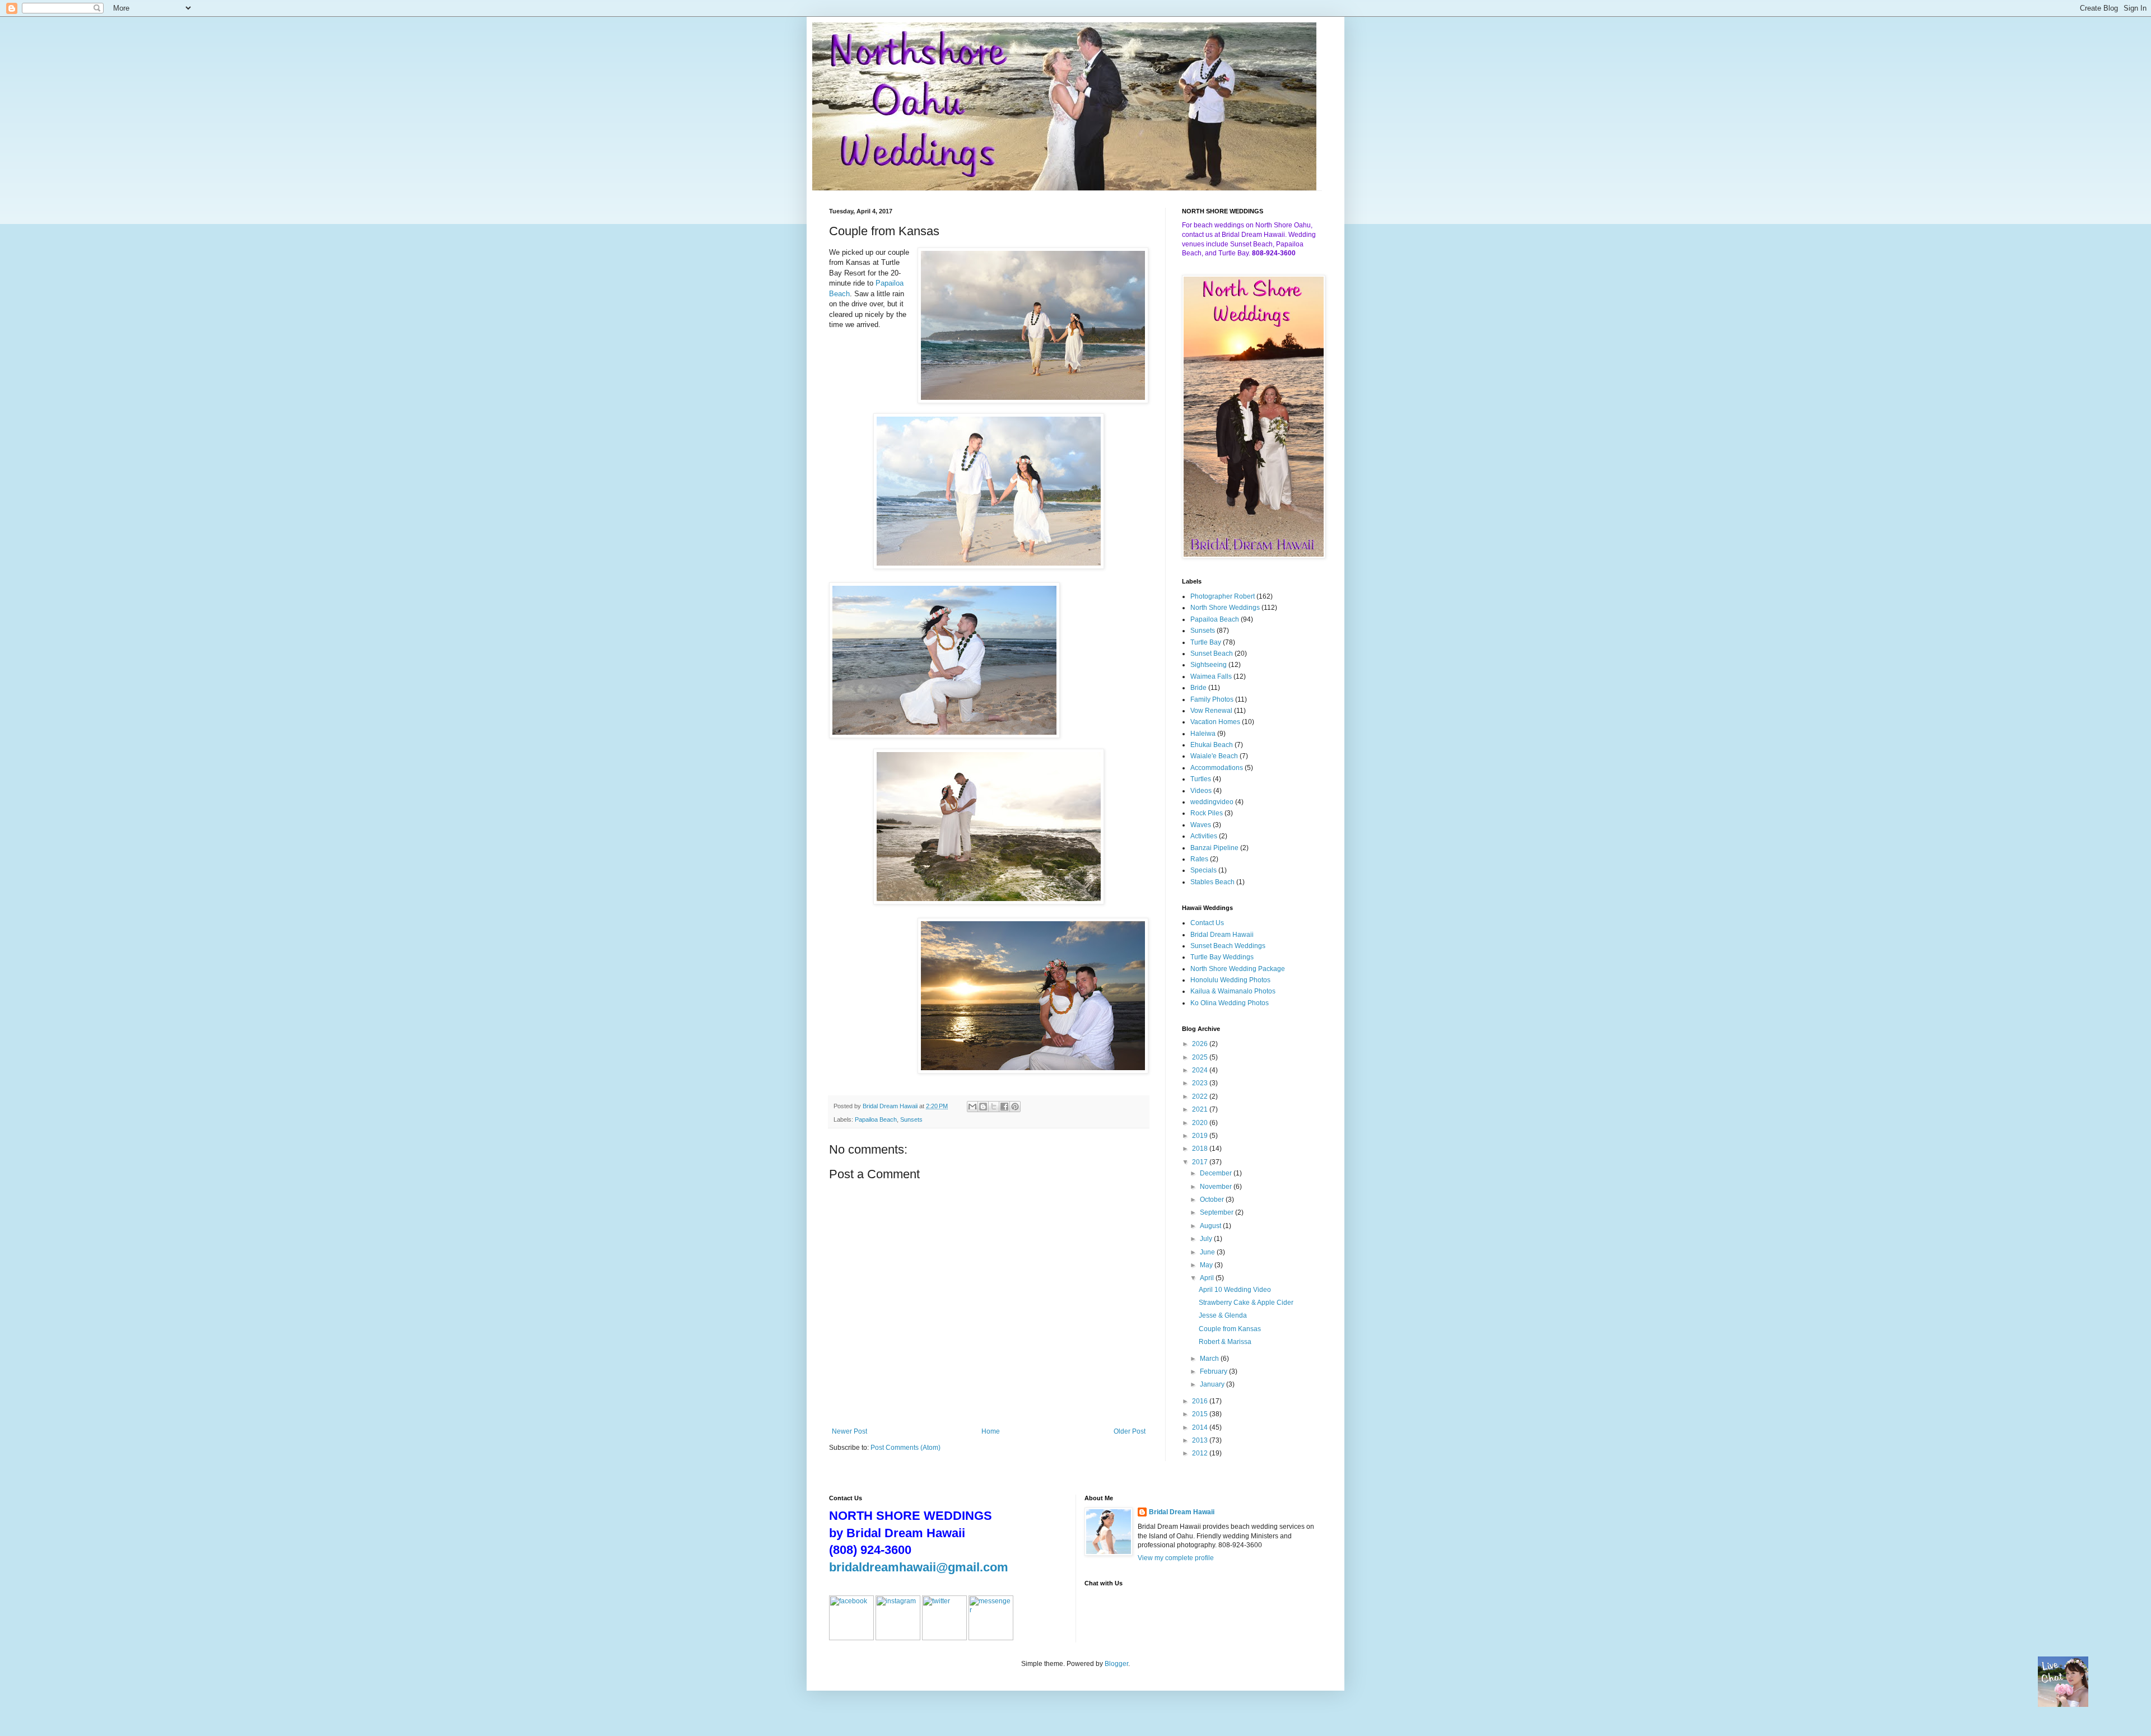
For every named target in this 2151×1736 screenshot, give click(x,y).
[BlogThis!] (983, 1107)
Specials (1203, 870)
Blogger (1116, 1664)
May (1207, 1265)
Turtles (1201, 779)
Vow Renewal (1211, 711)
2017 (1201, 1162)
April (1208, 1278)
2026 (1201, 1044)
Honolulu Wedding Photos (1230, 980)
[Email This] (972, 1107)
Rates (1199, 859)
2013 (1201, 1440)
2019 (1201, 1136)
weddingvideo (1212, 802)
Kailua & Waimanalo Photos (1233, 991)
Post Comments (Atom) (905, 1448)
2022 (1201, 1096)
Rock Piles (1207, 813)
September (1217, 1212)
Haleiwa (1203, 734)
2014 (1201, 1427)
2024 (1201, 1070)
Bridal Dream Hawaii (1222, 935)
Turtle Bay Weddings (1222, 957)
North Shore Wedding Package (1238, 969)
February (1214, 1371)
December (1217, 1173)
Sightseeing (1209, 665)
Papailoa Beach (876, 1119)
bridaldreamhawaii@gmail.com (919, 1567)
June (1208, 1252)
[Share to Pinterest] (1015, 1107)
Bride (1198, 688)
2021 (1201, 1109)
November (1217, 1187)
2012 (1201, 1453)
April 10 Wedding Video (1235, 1290)
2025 (1201, 1057)
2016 (1201, 1401)
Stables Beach (1212, 882)
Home (991, 1431)
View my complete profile (1176, 1558)
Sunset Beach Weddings (1228, 946)
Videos (1201, 791)
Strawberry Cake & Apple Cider (1246, 1303)
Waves (1201, 825)
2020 (1201, 1123)
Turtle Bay (1206, 642)
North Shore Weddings (1225, 608)
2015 (1201, 1414)
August (1211, 1226)
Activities (1204, 836)
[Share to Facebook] (1004, 1107)
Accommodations (1217, 768)
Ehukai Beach (1212, 745)
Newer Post (849, 1431)
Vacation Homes (1215, 722)
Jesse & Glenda (1223, 1315)
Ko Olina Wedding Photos (1230, 1003)
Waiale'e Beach (1214, 756)
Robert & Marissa (1225, 1342)
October (1213, 1200)
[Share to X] (994, 1107)
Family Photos (1212, 699)
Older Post (1130, 1431)
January (1213, 1384)
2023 (1201, 1083)
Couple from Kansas (1230, 1329)
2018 (1201, 1149)
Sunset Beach (1212, 654)
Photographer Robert (1223, 596)
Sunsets (911, 1119)
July (1207, 1239)
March (1210, 1359)
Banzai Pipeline (1214, 848)
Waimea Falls (1211, 676)
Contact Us (1207, 923)
